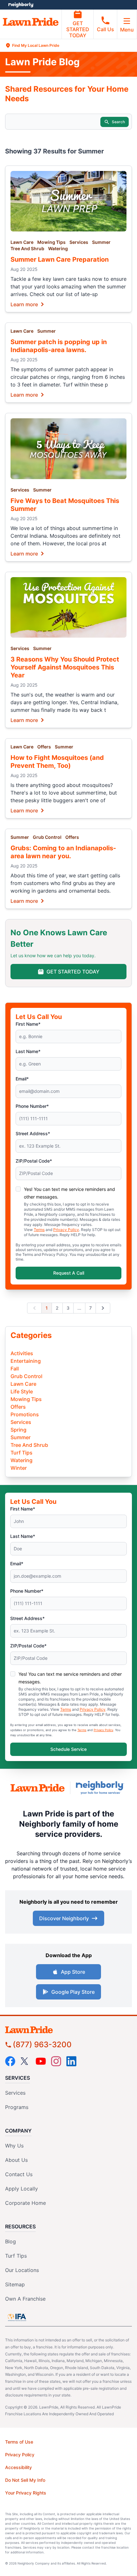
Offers (44, 747)
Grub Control (47, 837)
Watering (58, 248)
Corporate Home (25, 2203)
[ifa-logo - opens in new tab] (17, 2317)
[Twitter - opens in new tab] (25, 2061)
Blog (11, 2241)
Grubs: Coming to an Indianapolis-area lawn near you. (63, 852)
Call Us (105, 29)
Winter (19, 1468)
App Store (73, 1972)
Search (118, 122)
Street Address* (33, 1133)
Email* (22, 1079)
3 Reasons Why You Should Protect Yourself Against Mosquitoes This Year (65, 667)
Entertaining (26, 1361)
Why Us (14, 2146)
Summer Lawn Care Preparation (60, 259)
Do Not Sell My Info (25, 2480)
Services (79, 242)
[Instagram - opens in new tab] (56, 2061)
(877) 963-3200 (42, 2045)
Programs (17, 2107)
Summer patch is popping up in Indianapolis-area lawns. (59, 346)
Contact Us (19, 2174)
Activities (22, 1353)
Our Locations (22, 2270)
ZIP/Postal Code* (34, 1161)
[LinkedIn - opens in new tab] (71, 2061)
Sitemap (15, 2284)
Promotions (25, 1414)
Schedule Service (68, 1749)
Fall (15, 1369)
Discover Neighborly (64, 1918)
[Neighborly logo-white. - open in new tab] (21, 5)
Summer (101, 242)
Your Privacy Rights (26, 2493)
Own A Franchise (25, 2299)
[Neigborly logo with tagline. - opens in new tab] (101, 1788)
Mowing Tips (51, 242)
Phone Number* (32, 1106)
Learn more (24, 304)
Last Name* (28, 1051)
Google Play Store (73, 1992)
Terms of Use (19, 2442)
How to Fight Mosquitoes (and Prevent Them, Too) (57, 762)
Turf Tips (22, 1453)
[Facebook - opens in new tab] (10, 2061)
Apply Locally (22, 2189)
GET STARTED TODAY (78, 29)
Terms (39, 1230)
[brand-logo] (38, 1788)
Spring (18, 1430)
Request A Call (69, 1273)
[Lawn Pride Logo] (68, 2030)
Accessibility (18, 2467)
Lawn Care (22, 242)
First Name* (28, 1024)
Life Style (22, 1391)
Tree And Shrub (27, 248)
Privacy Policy (66, 1230)
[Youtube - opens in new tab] (41, 2061)
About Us (16, 2160)
